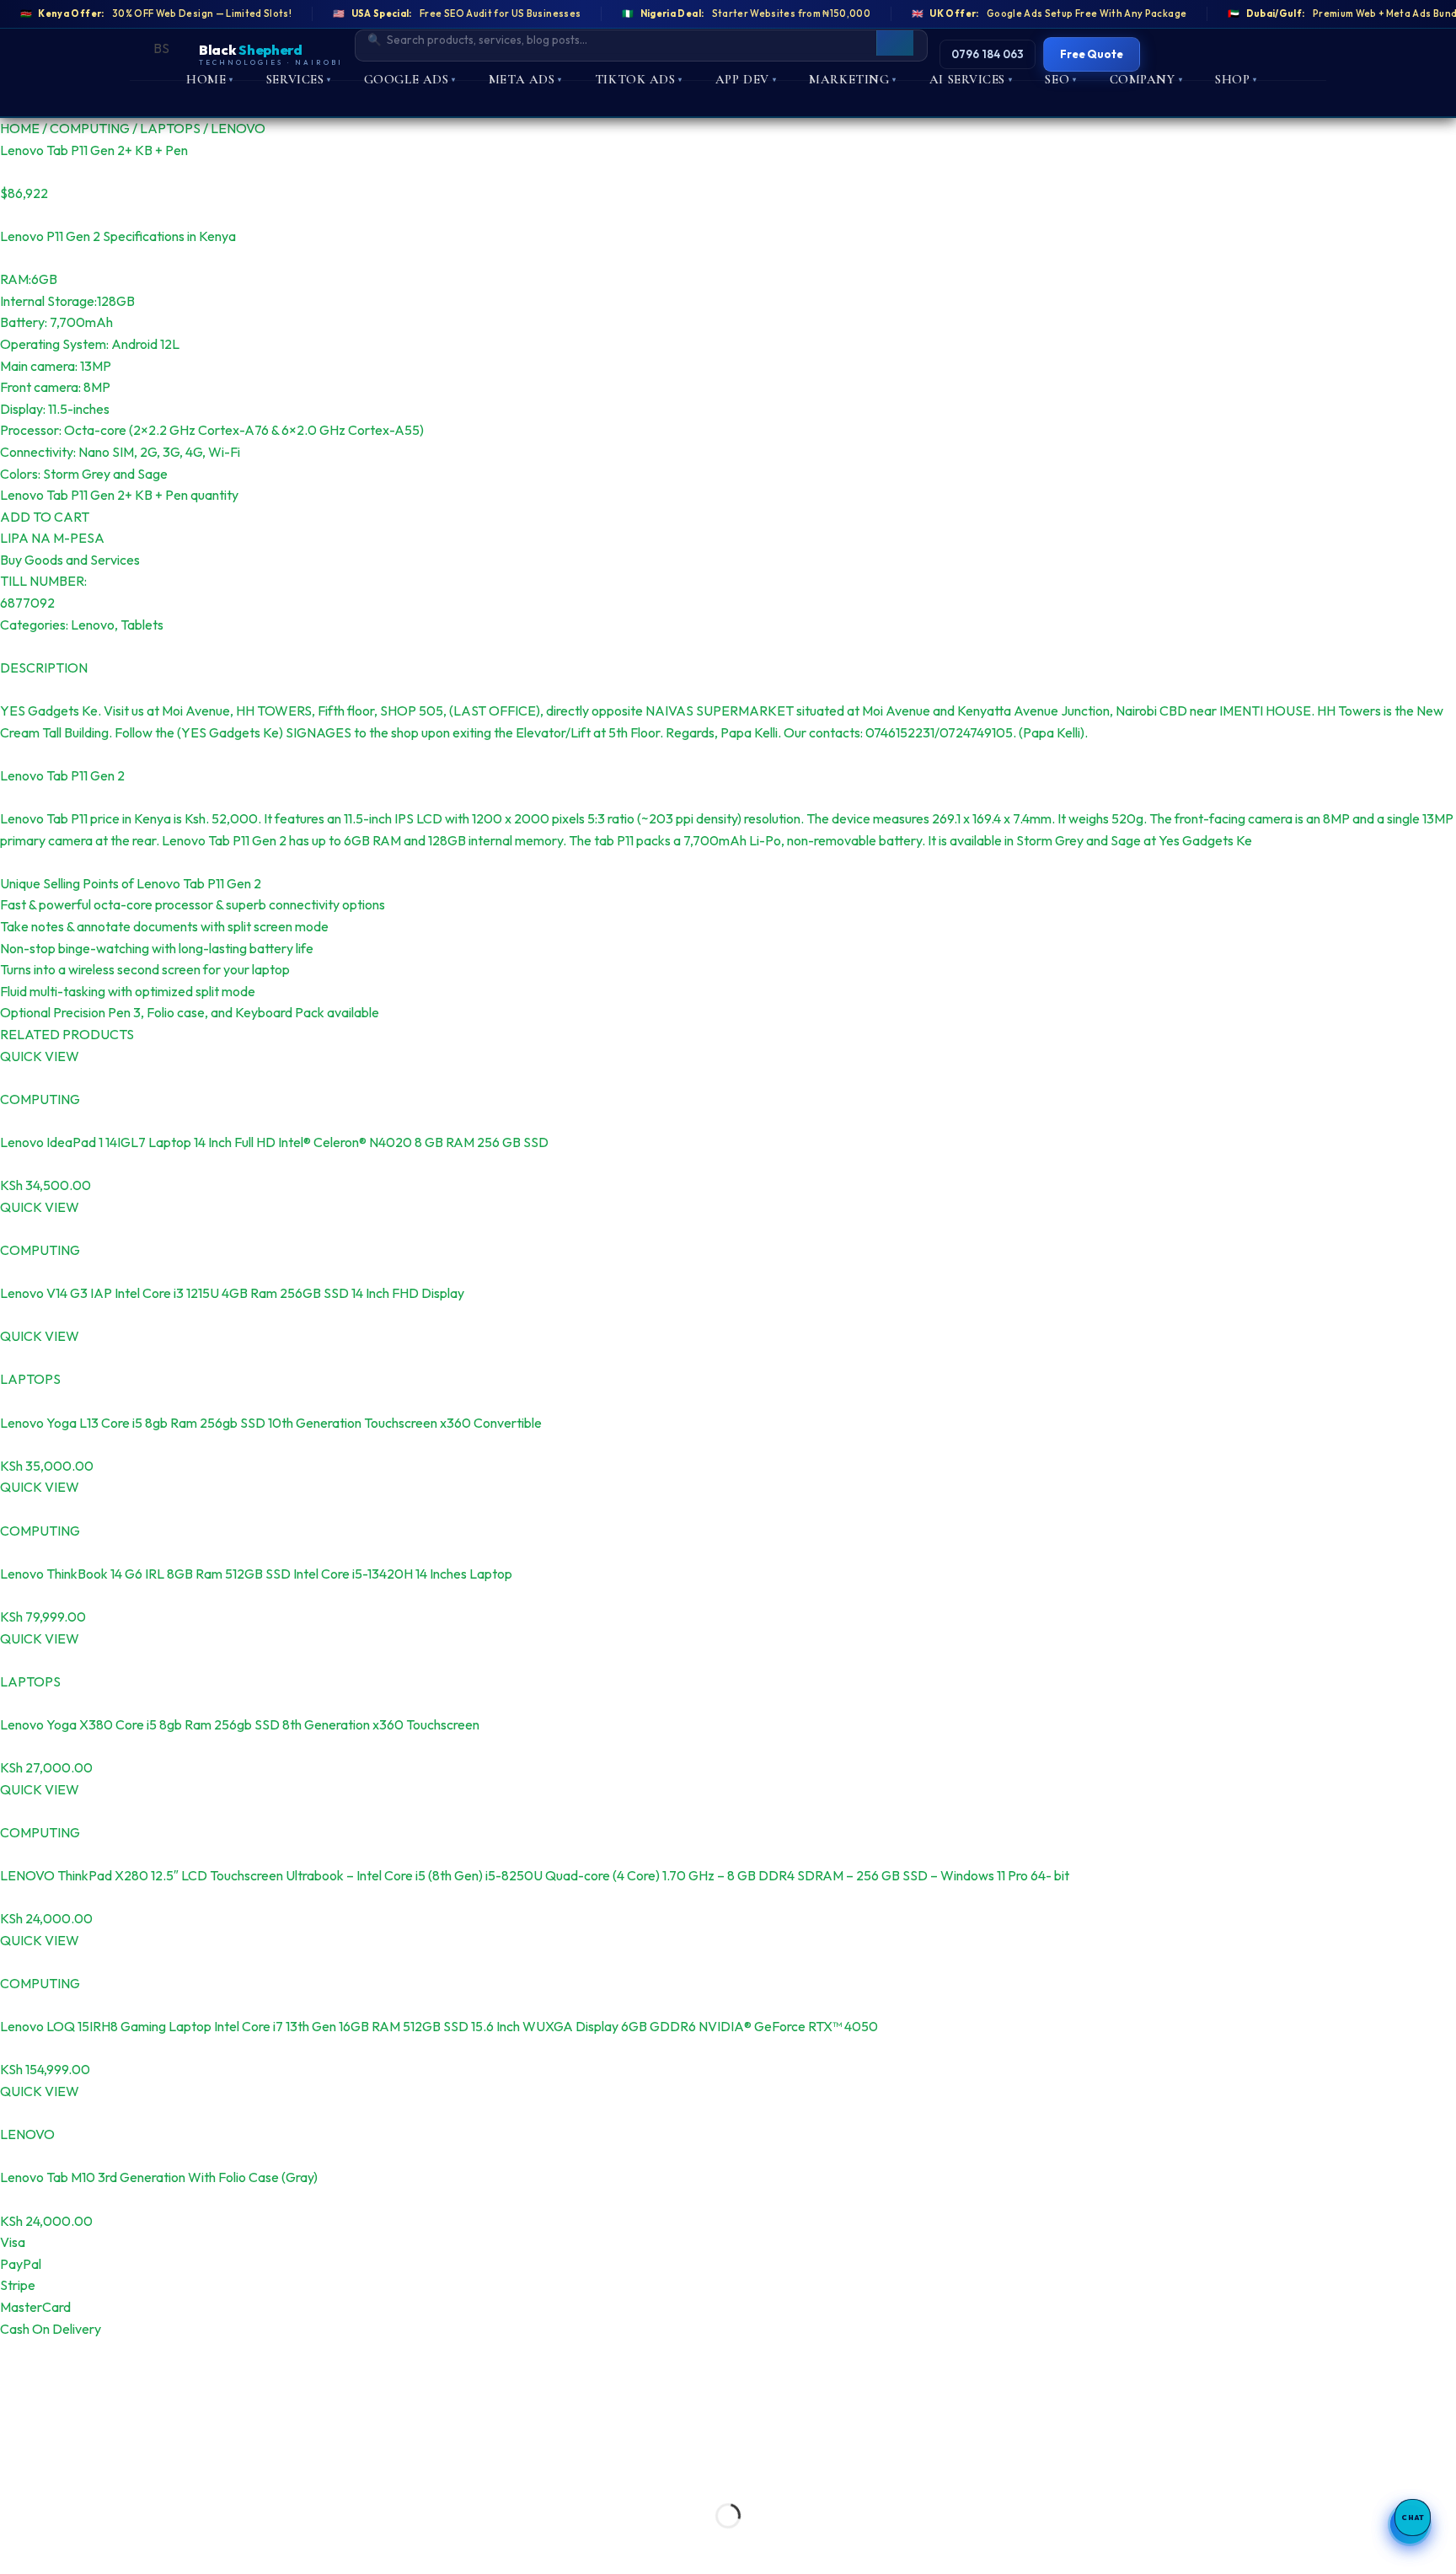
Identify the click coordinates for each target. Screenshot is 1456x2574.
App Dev (746, 79)
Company (1146, 79)
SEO (1060, 79)
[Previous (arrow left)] (16, 2545)
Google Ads (410, 79)
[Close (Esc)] (162, 2473)
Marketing (853, 79)
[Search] (895, 39)
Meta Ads (525, 79)
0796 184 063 (988, 54)
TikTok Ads (639, 79)
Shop (1236, 79)
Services (299, 79)
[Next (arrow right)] (65, 2545)
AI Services (971, 79)
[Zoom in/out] (16, 2473)
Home (210, 79)
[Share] (113, 2473)
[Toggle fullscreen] (65, 2473)
